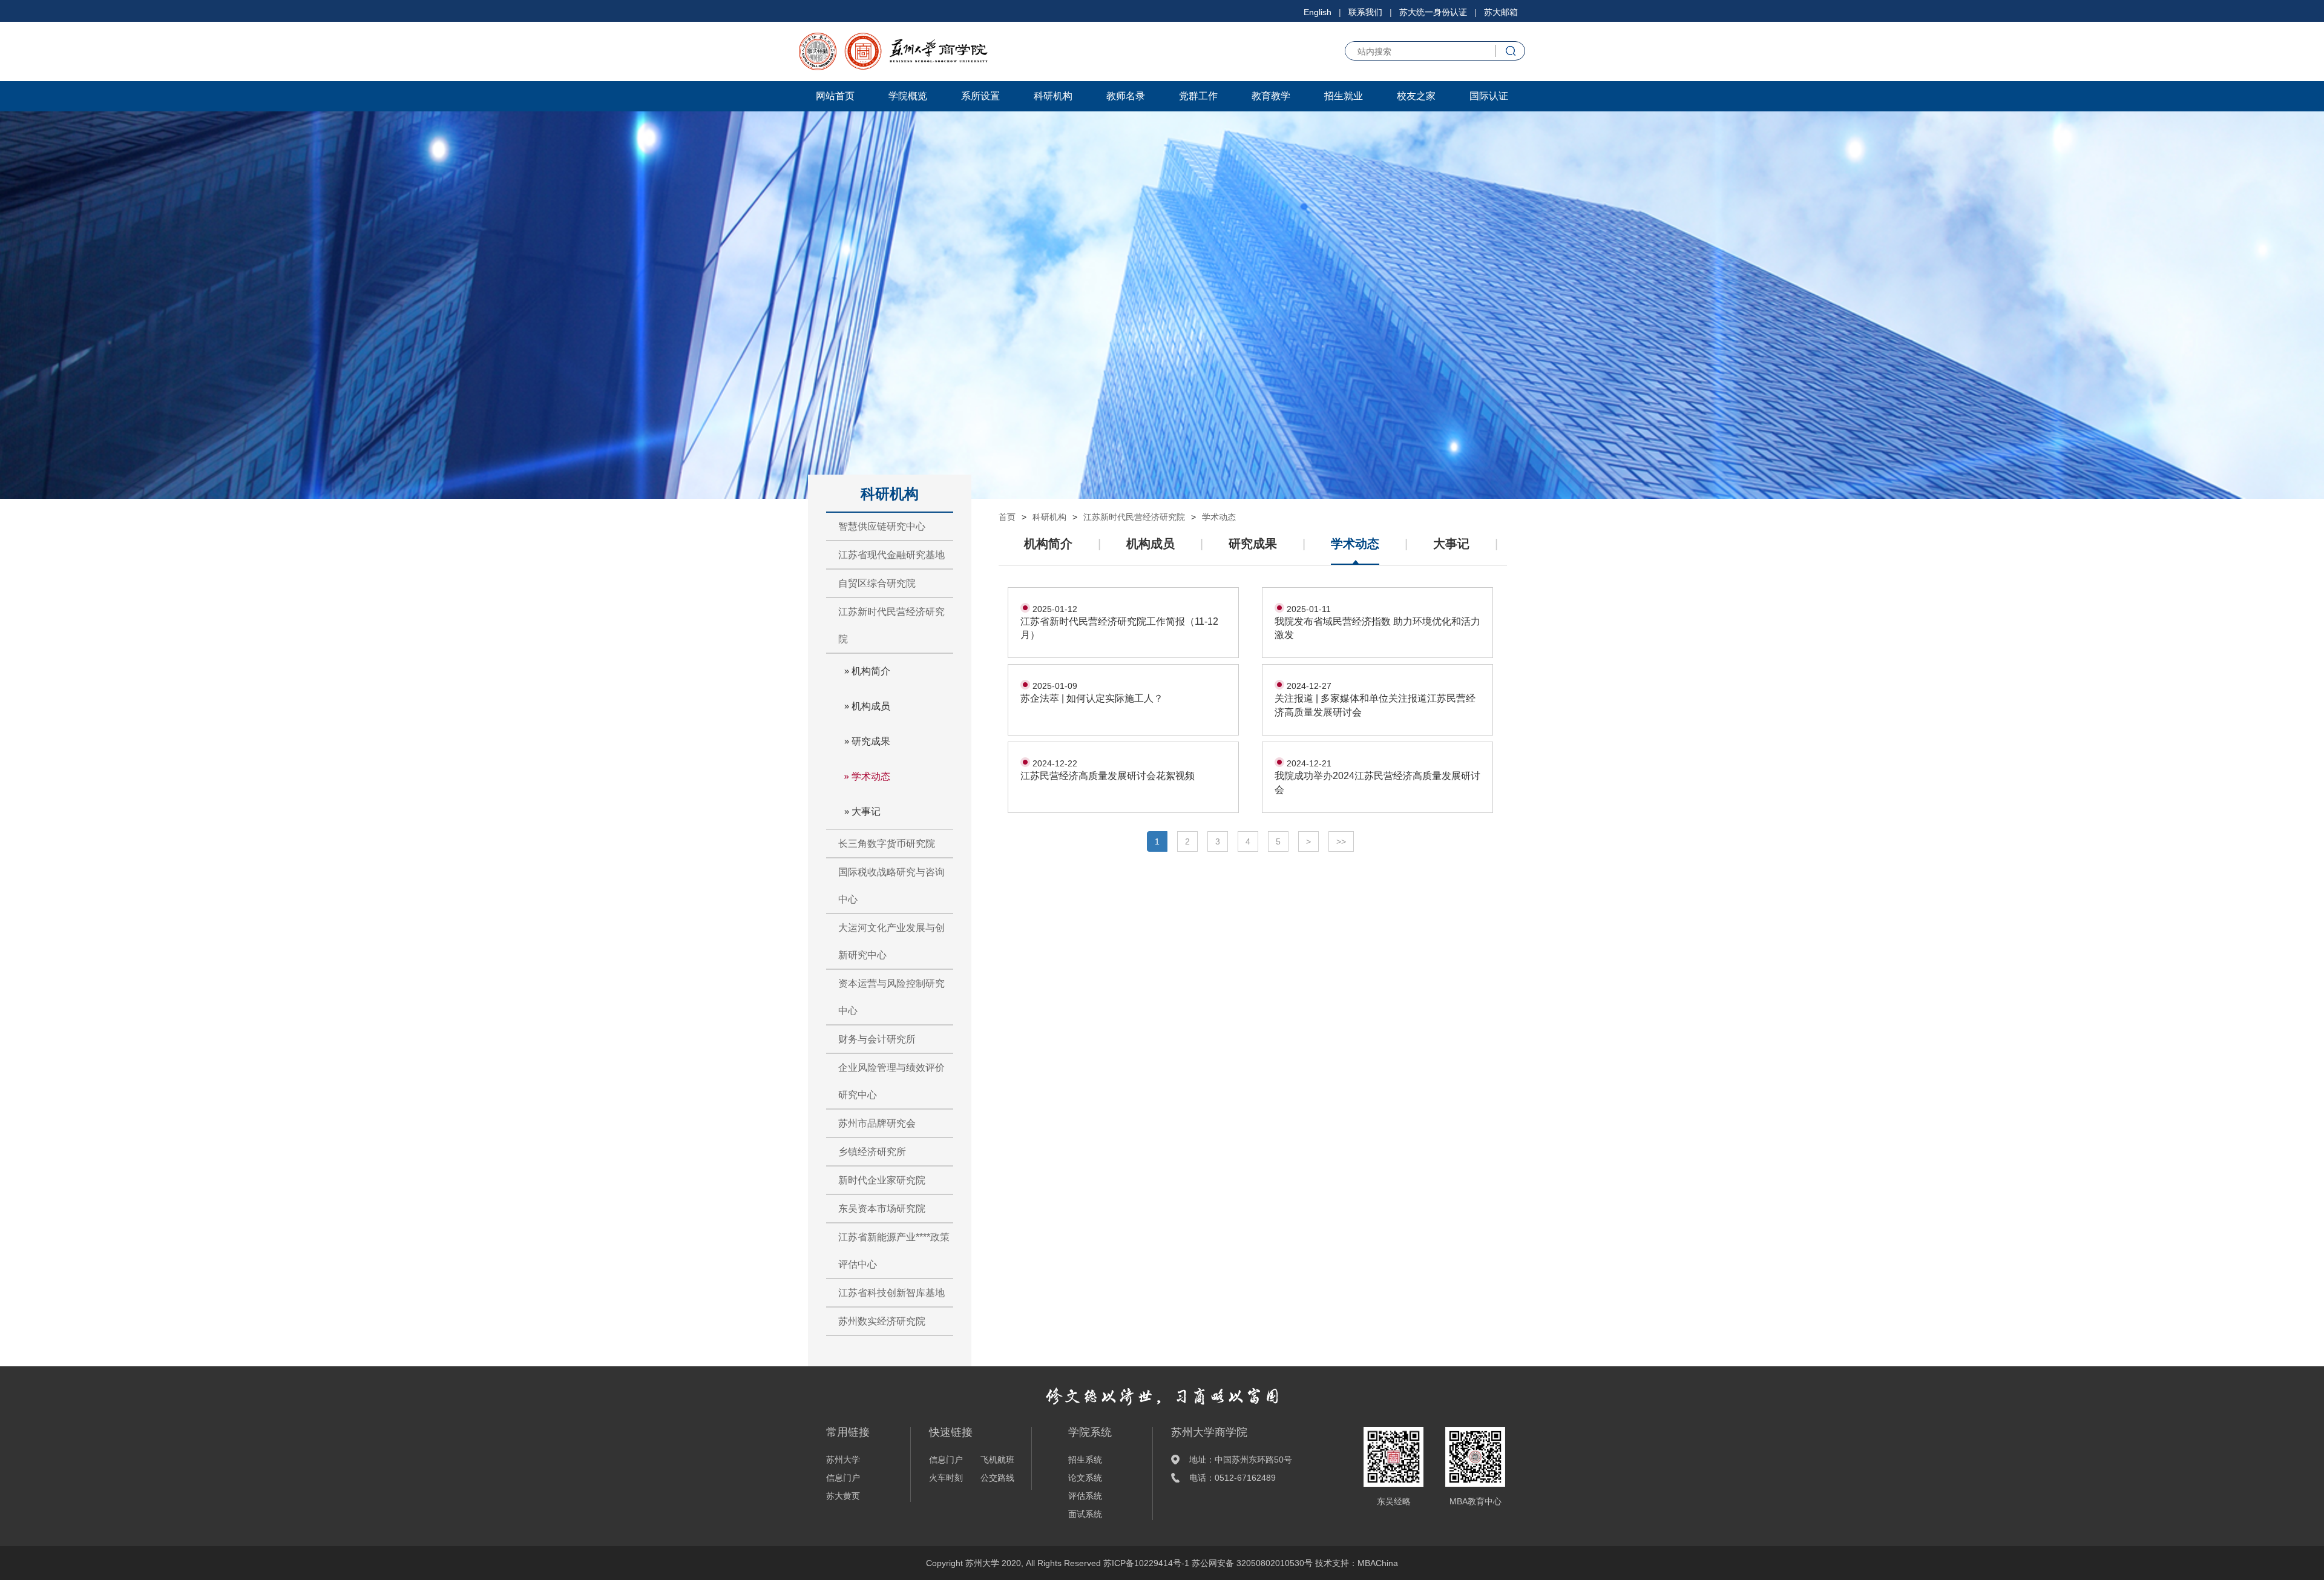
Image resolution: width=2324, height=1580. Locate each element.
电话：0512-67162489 (1233, 1478)
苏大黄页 (843, 1496)
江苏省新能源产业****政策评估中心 (894, 1251)
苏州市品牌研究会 (877, 1123)
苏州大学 (843, 1460)
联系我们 (1365, 12)
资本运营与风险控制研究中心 (891, 997)
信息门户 (843, 1478)
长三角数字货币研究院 (887, 844)
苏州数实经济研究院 (882, 1321)
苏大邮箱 (1501, 12)
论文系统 (1085, 1478)
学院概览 (908, 96)
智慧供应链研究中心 (882, 526)
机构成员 (871, 706)
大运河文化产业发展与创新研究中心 (891, 941)
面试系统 (1085, 1514)
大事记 (866, 811)
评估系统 (1085, 1496)
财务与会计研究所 (877, 1039)
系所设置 (980, 96)
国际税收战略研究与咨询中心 (891, 886)
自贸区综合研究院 (877, 583)
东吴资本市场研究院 (882, 1209)
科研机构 (1053, 96)
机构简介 (871, 671)
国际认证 (1489, 96)
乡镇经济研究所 (872, 1152)
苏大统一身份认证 (1433, 12)
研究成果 (871, 741)
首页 (1007, 517)
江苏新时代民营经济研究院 (891, 625)
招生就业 (1344, 96)
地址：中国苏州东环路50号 (1241, 1460)
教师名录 (1126, 96)
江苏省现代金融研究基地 (891, 555)
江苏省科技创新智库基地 (891, 1293)
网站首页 (835, 96)
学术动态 (871, 776)
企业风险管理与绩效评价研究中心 (891, 1081)
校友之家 (1416, 96)
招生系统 (1085, 1460)
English (1318, 12)
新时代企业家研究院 (882, 1180)
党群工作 (1198, 96)
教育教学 (1271, 96)
